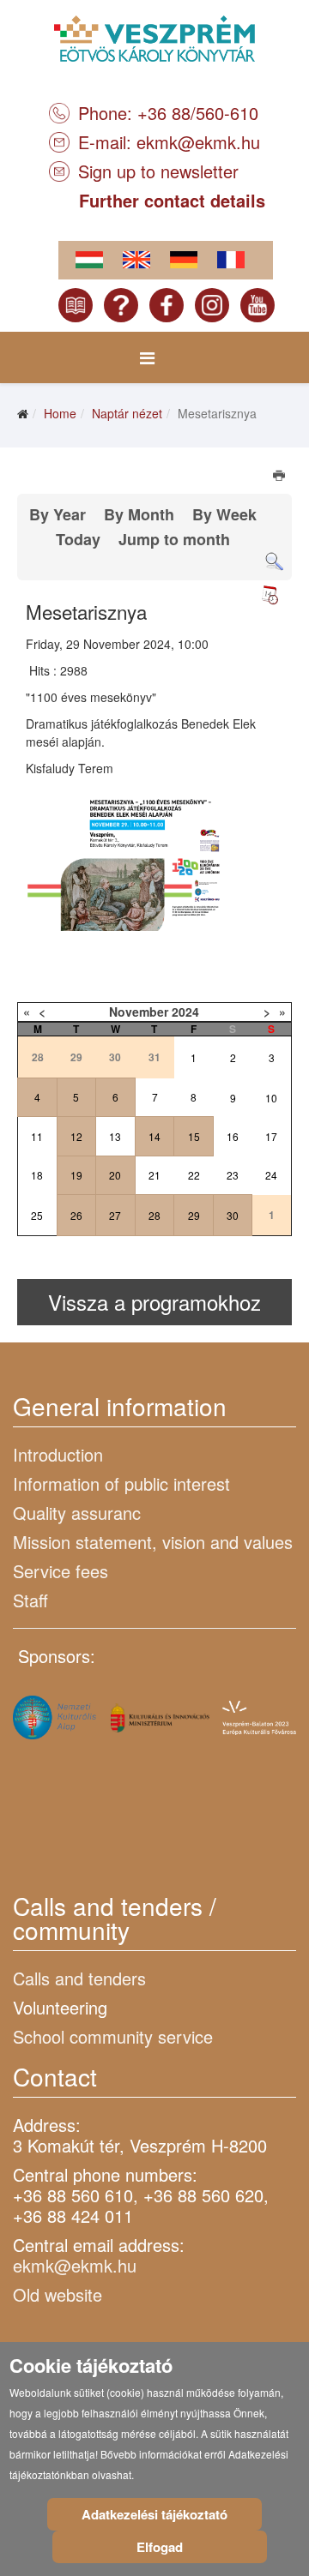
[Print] (280, 477)
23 (233, 1175)
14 (154, 1136)
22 (194, 1175)
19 (76, 1175)
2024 (185, 1012)
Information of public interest (121, 1483)
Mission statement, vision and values (153, 1542)
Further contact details (172, 200)
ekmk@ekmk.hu (198, 142)
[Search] (274, 562)
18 (37, 1175)
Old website (58, 2294)
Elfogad (160, 2547)
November (139, 1012)
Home (60, 413)
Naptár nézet (127, 413)
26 (76, 1215)
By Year (58, 514)
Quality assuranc (77, 1513)
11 (37, 1136)
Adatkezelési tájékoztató (154, 2514)
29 (194, 1215)
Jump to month (174, 539)
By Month (139, 514)
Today (78, 539)
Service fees (61, 1571)
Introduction (58, 1454)
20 (115, 1175)
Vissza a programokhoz (154, 1302)
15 (194, 1136)
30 (233, 1215)
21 (154, 1175)
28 (154, 1215)
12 (76, 1136)
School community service (113, 2036)
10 (271, 1098)
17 (271, 1136)
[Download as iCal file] (270, 595)
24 (271, 1175)
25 (37, 1215)
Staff (30, 1600)
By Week (224, 514)
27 (115, 1215)
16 (233, 1136)
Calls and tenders (79, 1978)
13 (115, 1136)
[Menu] (147, 357)
